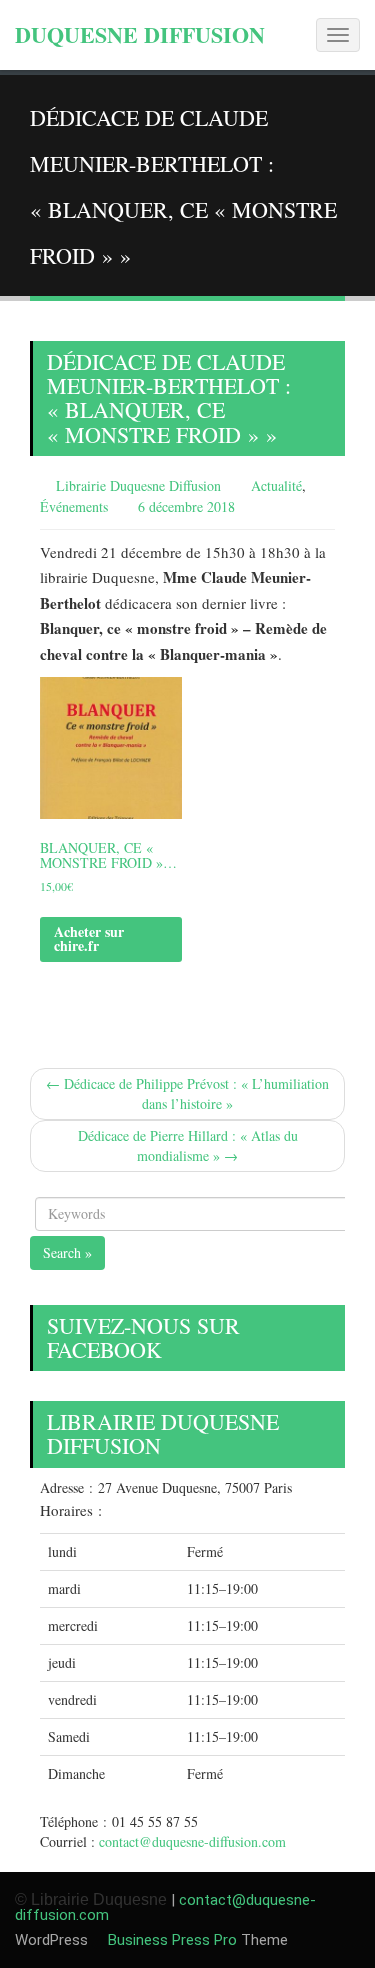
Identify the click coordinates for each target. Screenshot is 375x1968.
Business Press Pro (170, 1940)
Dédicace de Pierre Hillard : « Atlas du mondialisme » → (188, 1145)
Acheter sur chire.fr (89, 938)
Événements (74, 506)
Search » (67, 1252)
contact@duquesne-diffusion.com (192, 1841)
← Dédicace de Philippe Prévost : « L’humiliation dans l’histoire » (187, 1093)
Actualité (276, 485)
